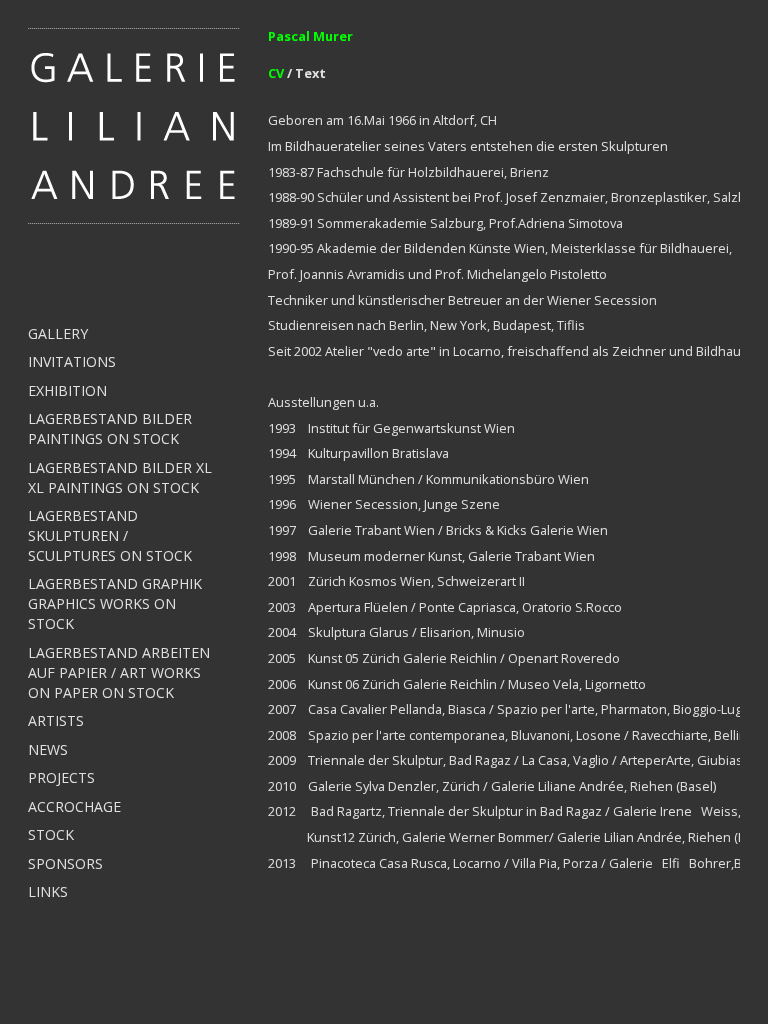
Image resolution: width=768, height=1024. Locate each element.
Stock (51, 834)
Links (48, 891)
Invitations (72, 361)
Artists (56, 720)
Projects (61, 777)
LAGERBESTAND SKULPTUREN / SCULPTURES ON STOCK (110, 535)
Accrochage (74, 806)
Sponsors (65, 863)
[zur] (134, 124)
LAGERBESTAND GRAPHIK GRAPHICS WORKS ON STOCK (115, 603)
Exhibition (67, 390)
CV (277, 73)
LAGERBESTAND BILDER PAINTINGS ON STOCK (110, 428)
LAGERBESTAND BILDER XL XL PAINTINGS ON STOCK (120, 477)
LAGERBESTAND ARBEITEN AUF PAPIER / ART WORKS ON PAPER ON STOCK (119, 672)
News (48, 749)
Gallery (58, 333)
